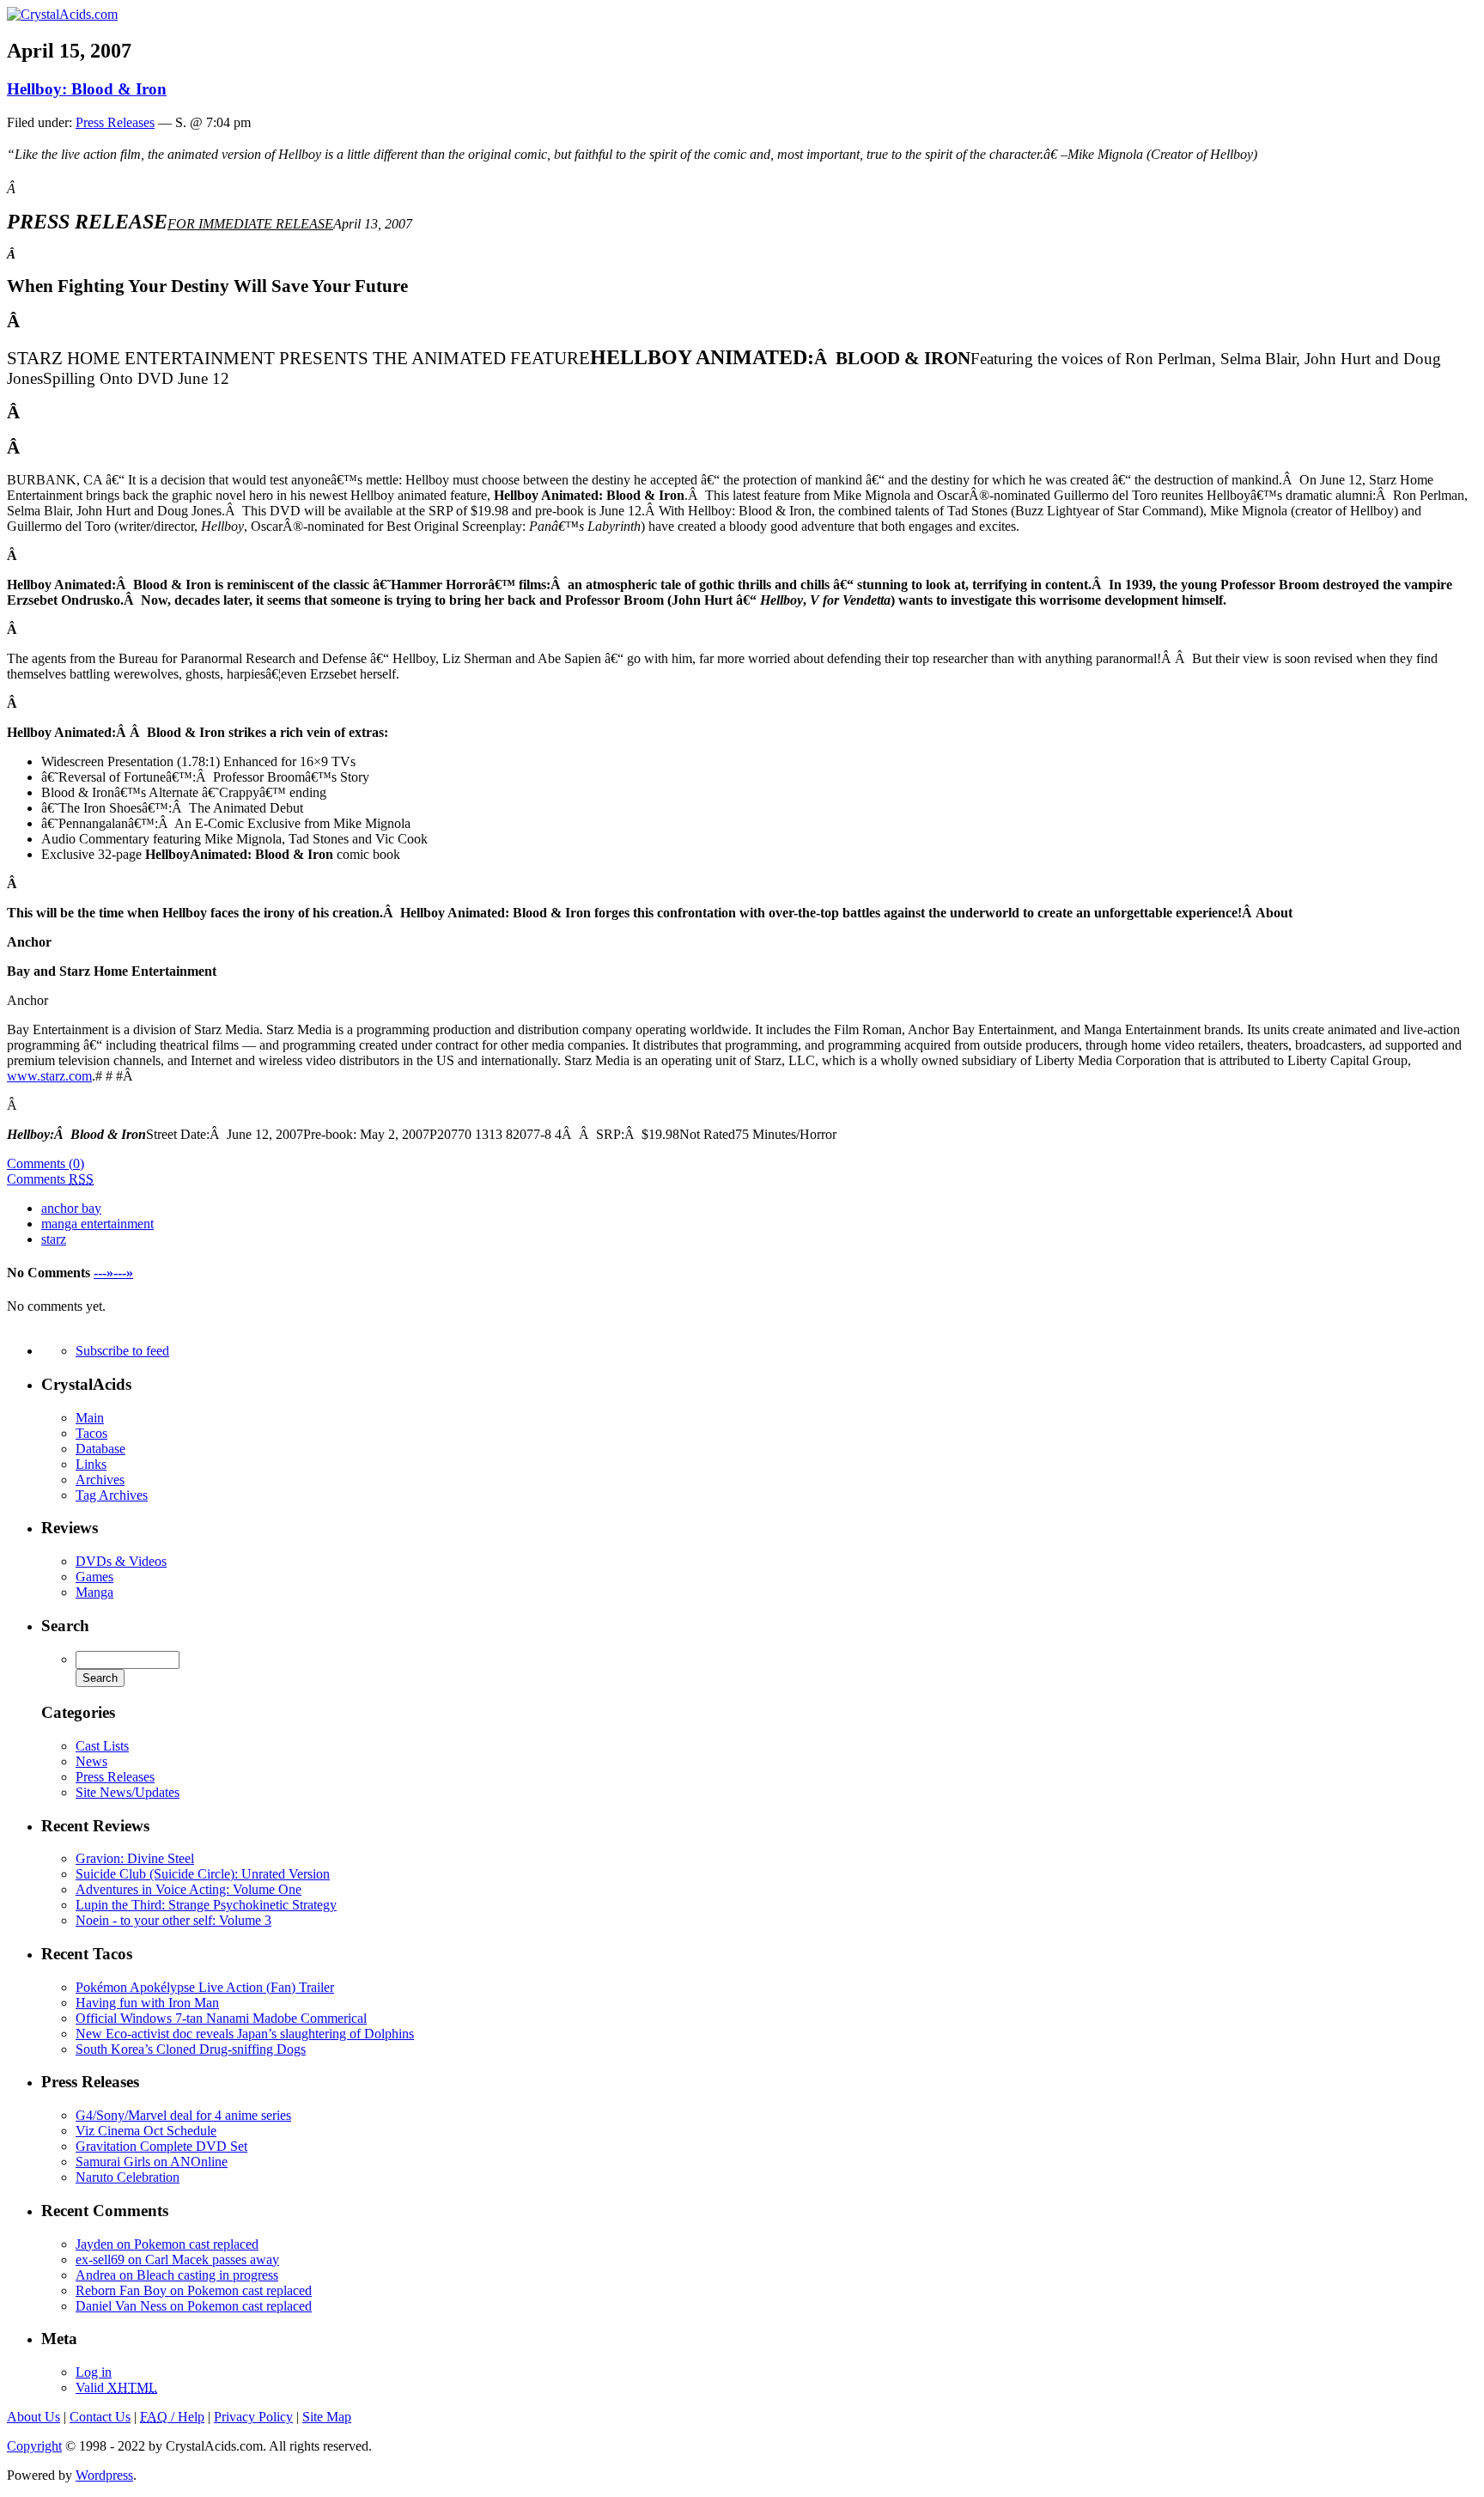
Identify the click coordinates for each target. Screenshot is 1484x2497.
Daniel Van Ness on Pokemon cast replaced (194, 2306)
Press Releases (115, 122)
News (91, 1761)
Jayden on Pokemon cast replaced (167, 2244)
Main (90, 1418)
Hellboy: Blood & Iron (87, 89)
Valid (116, 2387)
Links (91, 1464)
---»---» (113, 1273)
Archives (100, 1480)
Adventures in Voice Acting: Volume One (189, 1889)
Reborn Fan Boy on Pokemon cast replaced (194, 2290)
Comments (50, 1179)
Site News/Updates (128, 1792)
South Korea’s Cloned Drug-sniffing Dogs (191, 2049)
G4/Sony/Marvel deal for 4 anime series (183, 2115)
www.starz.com (49, 1076)
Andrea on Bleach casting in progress (177, 2275)
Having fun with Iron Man (147, 2003)
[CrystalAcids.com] (62, 14)
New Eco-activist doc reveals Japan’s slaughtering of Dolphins (245, 2034)
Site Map (327, 2417)
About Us (33, 2417)
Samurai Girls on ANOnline (152, 2162)
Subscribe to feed (122, 1351)
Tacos (91, 1433)
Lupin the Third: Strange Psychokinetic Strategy (206, 1905)
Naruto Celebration (128, 2177)
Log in (94, 2372)
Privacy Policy (253, 2417)
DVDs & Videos (121, 1561)
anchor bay (71, 1208)
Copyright (34, 2446)
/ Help (172, 2417)
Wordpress (104, 2475)
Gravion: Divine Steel (135, 1858)
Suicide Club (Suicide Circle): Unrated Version (203, 1874)
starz (54, 1239)
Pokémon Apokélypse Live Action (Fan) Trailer (205, 1987)
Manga (94, 1592)
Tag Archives (112, 1495)
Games (94, 1577)
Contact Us (100, 2417)
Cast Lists (102, 1746)
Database (100, 1449)
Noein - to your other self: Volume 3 (173, 1920)
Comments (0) (46, 1163)
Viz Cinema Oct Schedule (146, 2131)
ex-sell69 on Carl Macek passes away (177, 2259)
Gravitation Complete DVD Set (161, 2146)
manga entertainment (97, 1224)
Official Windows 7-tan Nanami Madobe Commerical (221, 2018)
